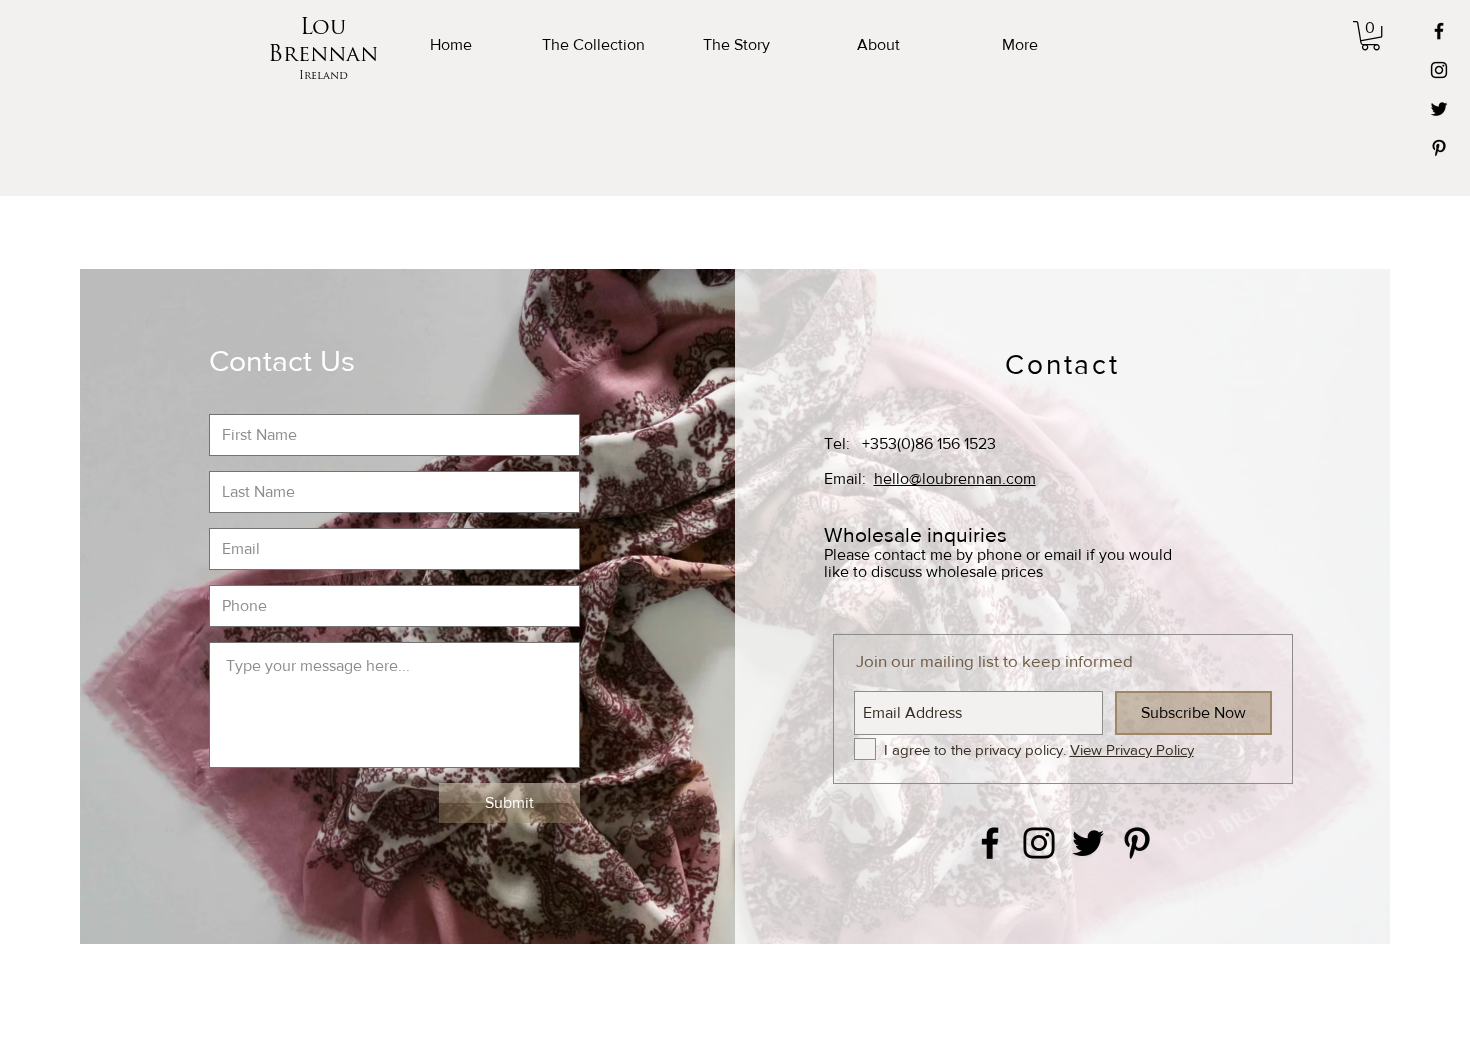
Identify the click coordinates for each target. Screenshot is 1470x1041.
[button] (1370, 35)
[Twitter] (1439, 109)
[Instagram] (1439, 70)
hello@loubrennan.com (955, 478)
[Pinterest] (1439, 148)
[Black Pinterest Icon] (1137, 843)
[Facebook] (1439, 31)
